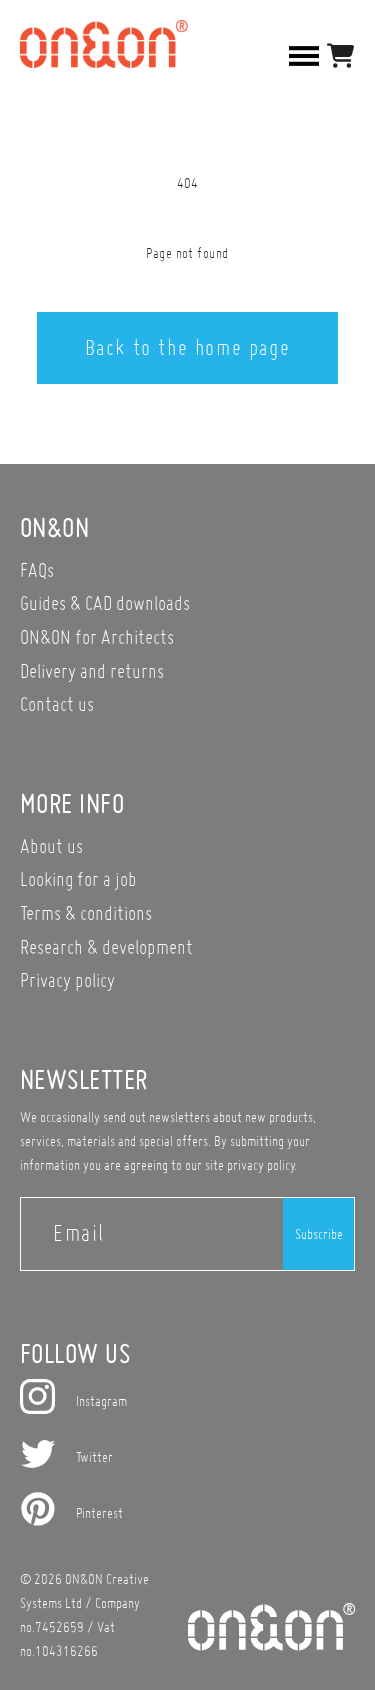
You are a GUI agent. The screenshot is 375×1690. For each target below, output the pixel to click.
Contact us (57, 703)
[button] (340, 55)
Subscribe (319, 1234)
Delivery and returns (92, 670)
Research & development (106, 946)
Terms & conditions (86, 912)
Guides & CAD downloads (105, 602)
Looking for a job (78, 878)
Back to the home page (188, 347)
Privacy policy (67, 979)
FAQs (37, 569)
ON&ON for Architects (97, 636)
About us (51, 845)
